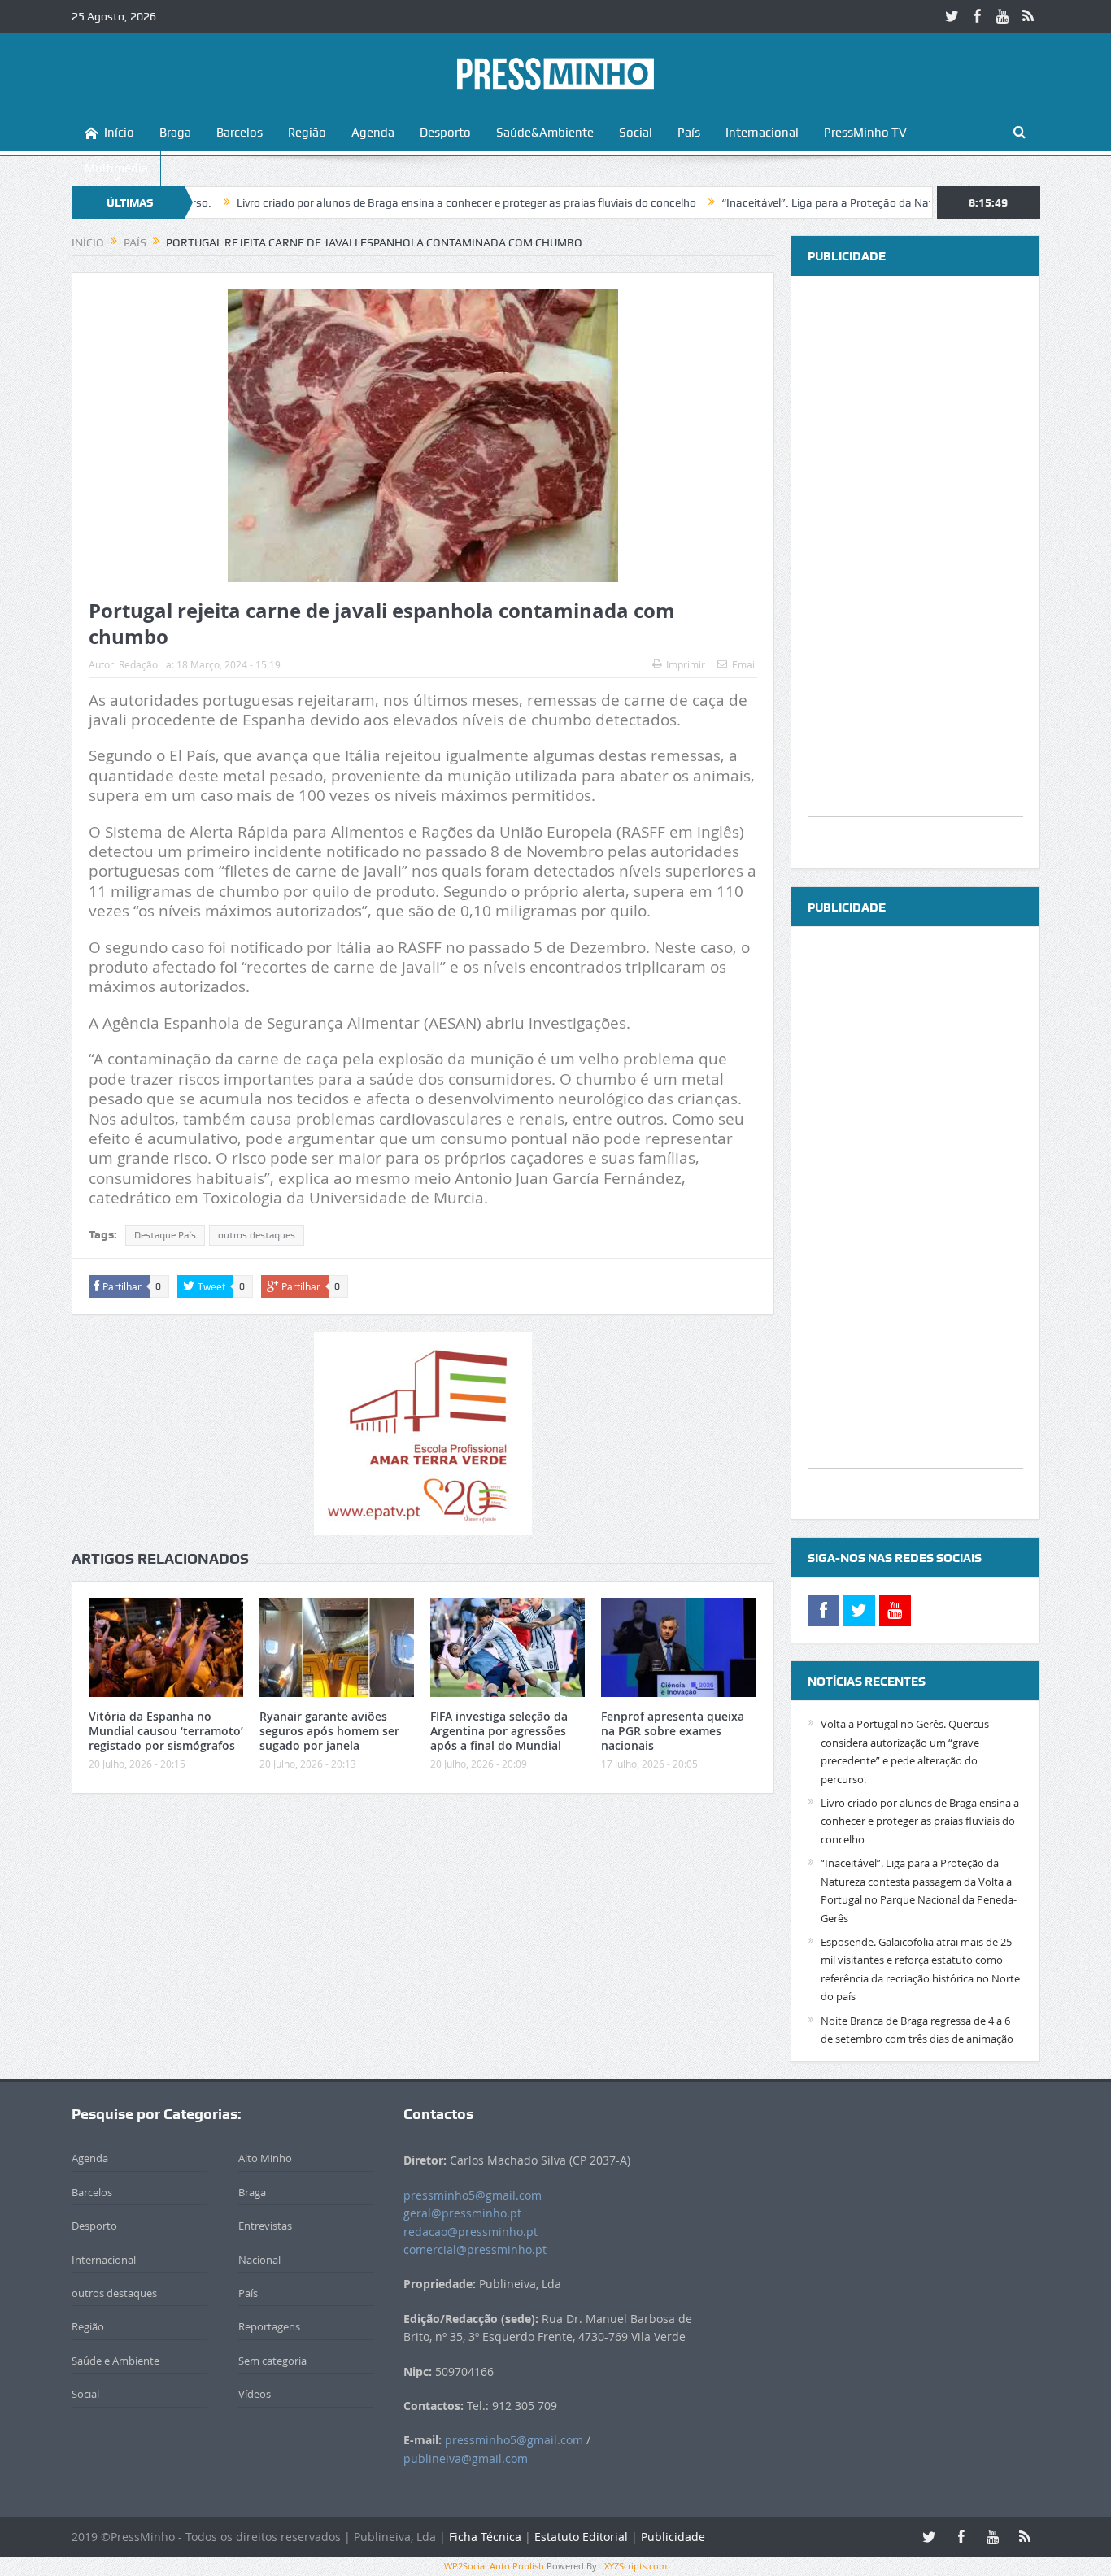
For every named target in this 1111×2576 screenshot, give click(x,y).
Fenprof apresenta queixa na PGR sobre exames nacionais (673, 1731)
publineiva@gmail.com (466, 2459)
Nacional (259, 2260)
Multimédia (116, 168)
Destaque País (165, 1235)
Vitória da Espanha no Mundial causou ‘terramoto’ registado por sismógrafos (166, 1731)
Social (636, 133)
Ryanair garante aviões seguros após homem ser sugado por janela (329, 1731)
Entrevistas (265, 2226)
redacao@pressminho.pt (471, 2232)
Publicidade (673, 2537)
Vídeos (255, 2394)
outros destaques (257, 1235)
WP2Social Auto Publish (494, 2566)
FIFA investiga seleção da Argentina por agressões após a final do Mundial (499, 1731)
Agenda (373, 133)
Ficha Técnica (485, 2537)
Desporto (445, 133)
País (689, 133)
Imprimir (686, 664)
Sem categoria (272, 2361)
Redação (138, 664)
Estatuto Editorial (581, 2537)
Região (307, 133)
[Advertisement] (915, 572)
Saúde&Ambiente (545, 133)
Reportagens (269, 2326)
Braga (175, 133)
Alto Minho (265, 2158)
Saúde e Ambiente (115, 2361)
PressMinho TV (865, 133)
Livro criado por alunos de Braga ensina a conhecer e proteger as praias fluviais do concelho (389, 202)
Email (745, 664)
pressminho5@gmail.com (473, 2195)
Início (119, 133)
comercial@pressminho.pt (475, 2250)
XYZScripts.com (636, 2566)
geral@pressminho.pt (462, 2213)
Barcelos (240, 133)
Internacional (762, 133)
